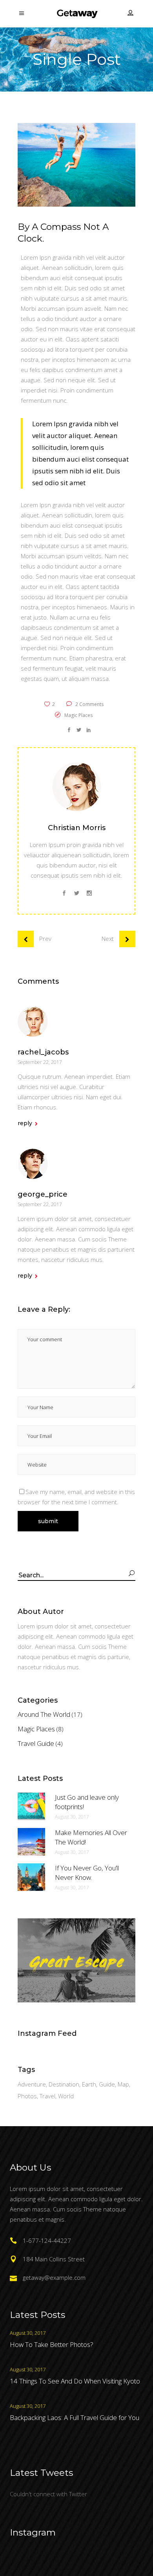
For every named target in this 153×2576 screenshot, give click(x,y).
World (66, 2096)
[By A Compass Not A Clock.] (76, 787)
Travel (47, 2096)
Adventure (32, 2084)
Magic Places (78, 715)
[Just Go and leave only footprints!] (31, 1806)
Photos (27, 2096)
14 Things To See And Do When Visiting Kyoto (75, 2381)
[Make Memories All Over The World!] (31, 1842)
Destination (64, 2084)
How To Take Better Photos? (52, 2344)
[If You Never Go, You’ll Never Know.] (31, 1877)
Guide (107, 2084)
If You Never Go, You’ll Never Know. (87, 1873)
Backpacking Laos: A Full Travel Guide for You (75, 2417)
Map (123, 2084)
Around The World (44, 1714)
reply (25, 1123)
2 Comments (89, 704)
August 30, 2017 (72, 1817)
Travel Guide (36, 1743)
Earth (89, 2084)
